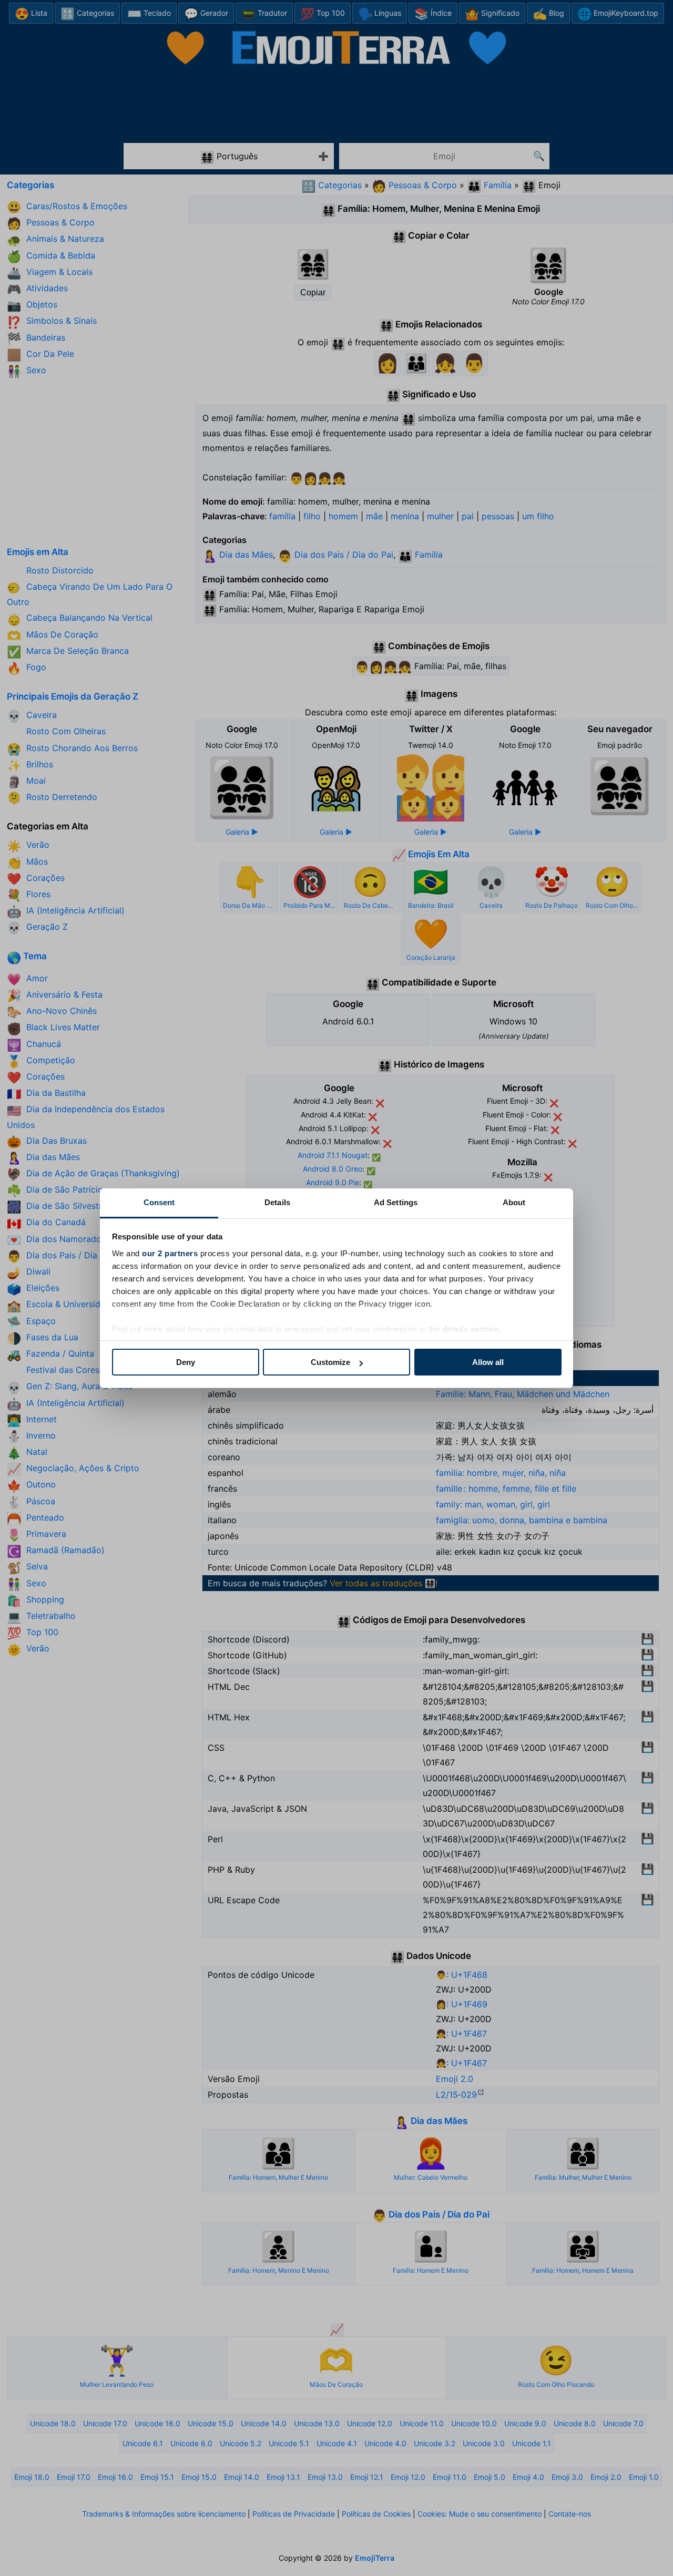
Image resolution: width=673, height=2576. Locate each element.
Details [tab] (277, 1202)
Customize (330, 1362)
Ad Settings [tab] (396, 1202)
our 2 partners (170, 1253)
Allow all (488, 1362)
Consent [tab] (159, 1202)
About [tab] (514, 1202)
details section (471, 1329)
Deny (186, 1362)
